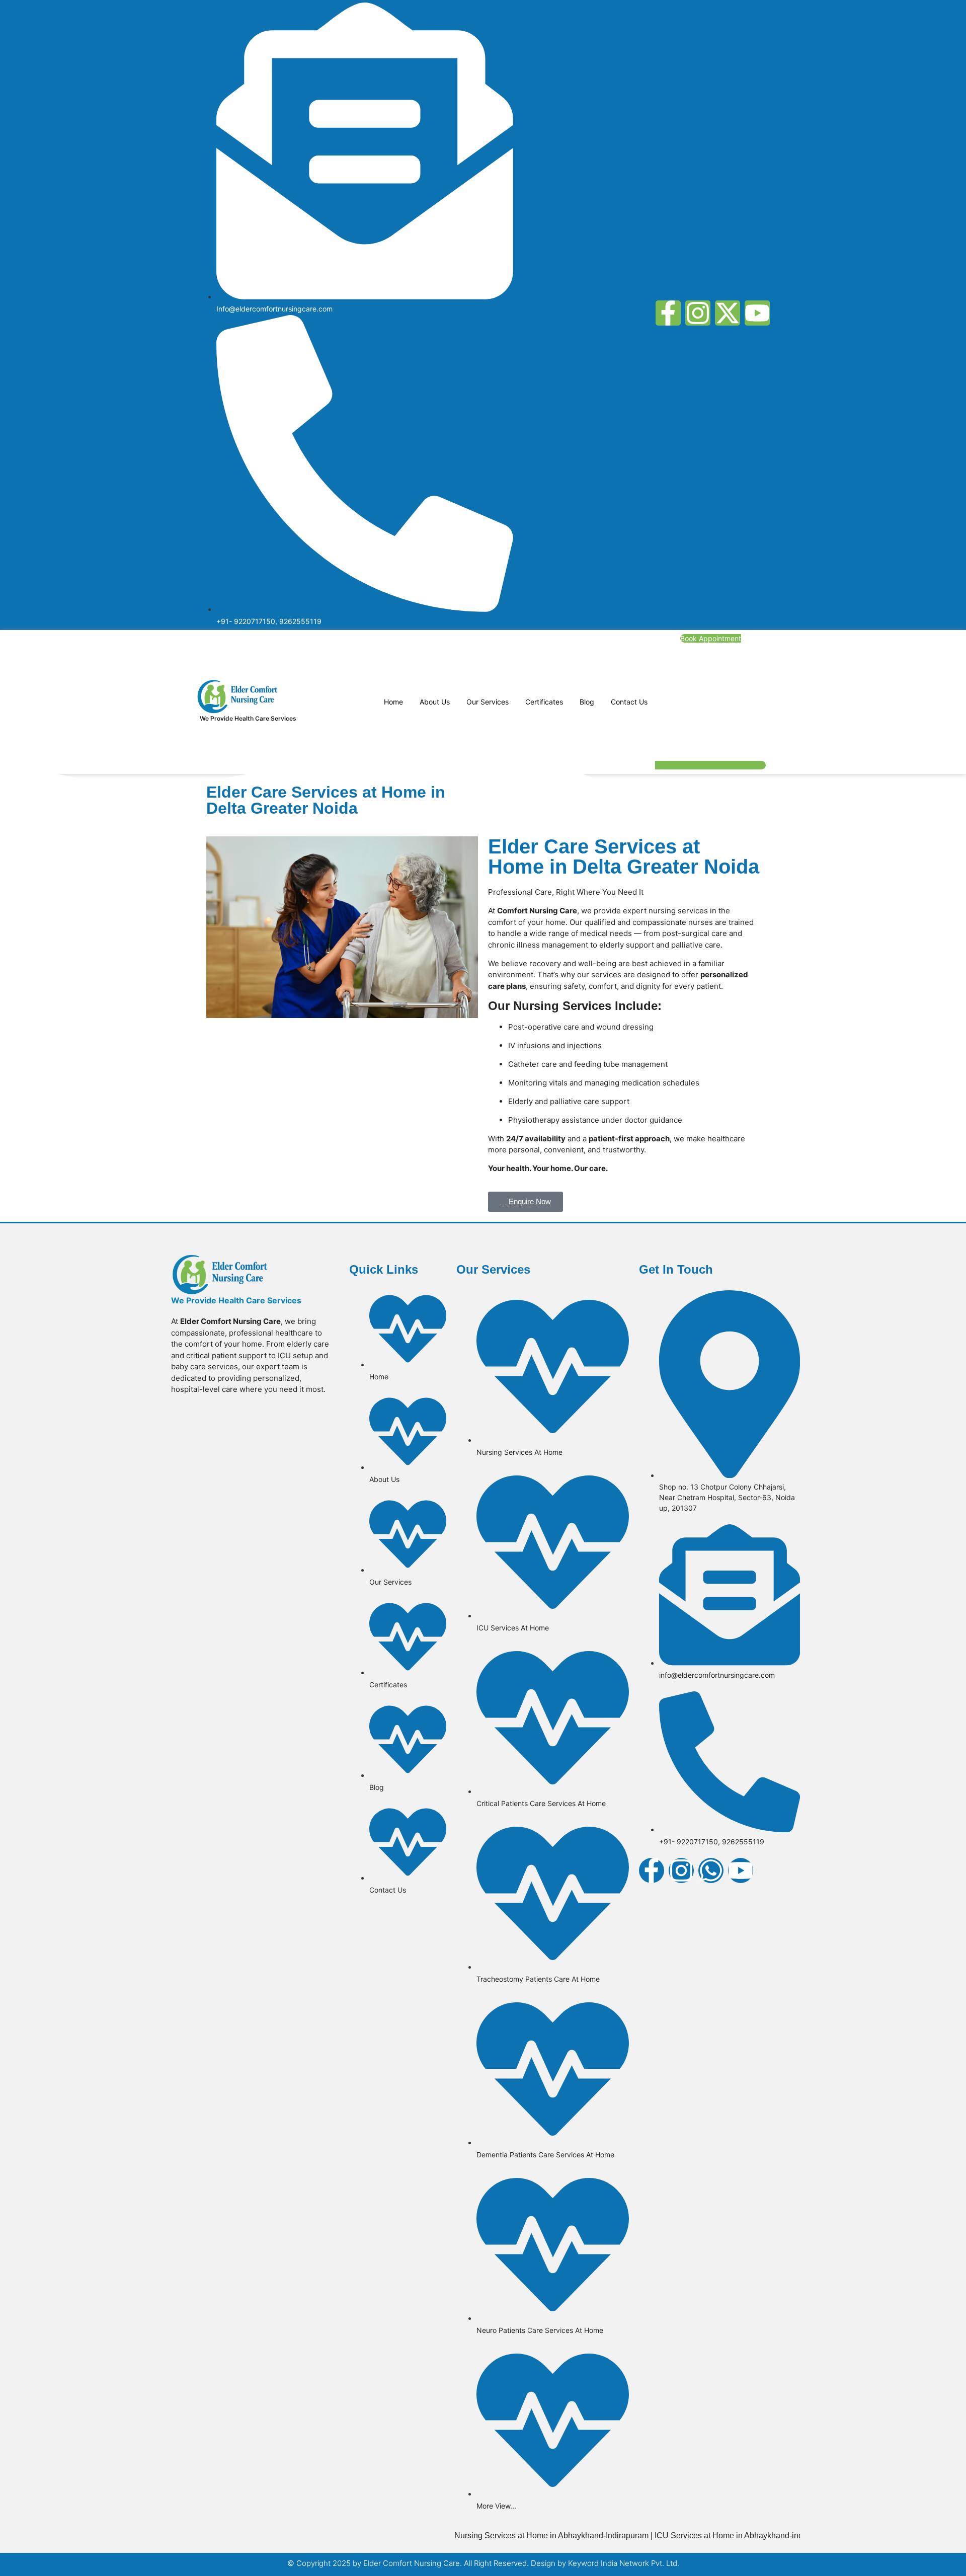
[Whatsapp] (711, 1870)
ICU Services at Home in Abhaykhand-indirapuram (695, 2535)
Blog (587, 702)
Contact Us (629, 702)
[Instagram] (698, 313)
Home (393, 702)
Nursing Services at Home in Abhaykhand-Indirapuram (502, 2535)
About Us (435, 702)
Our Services (488, 702)
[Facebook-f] (668, 313)
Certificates (544, 702)
